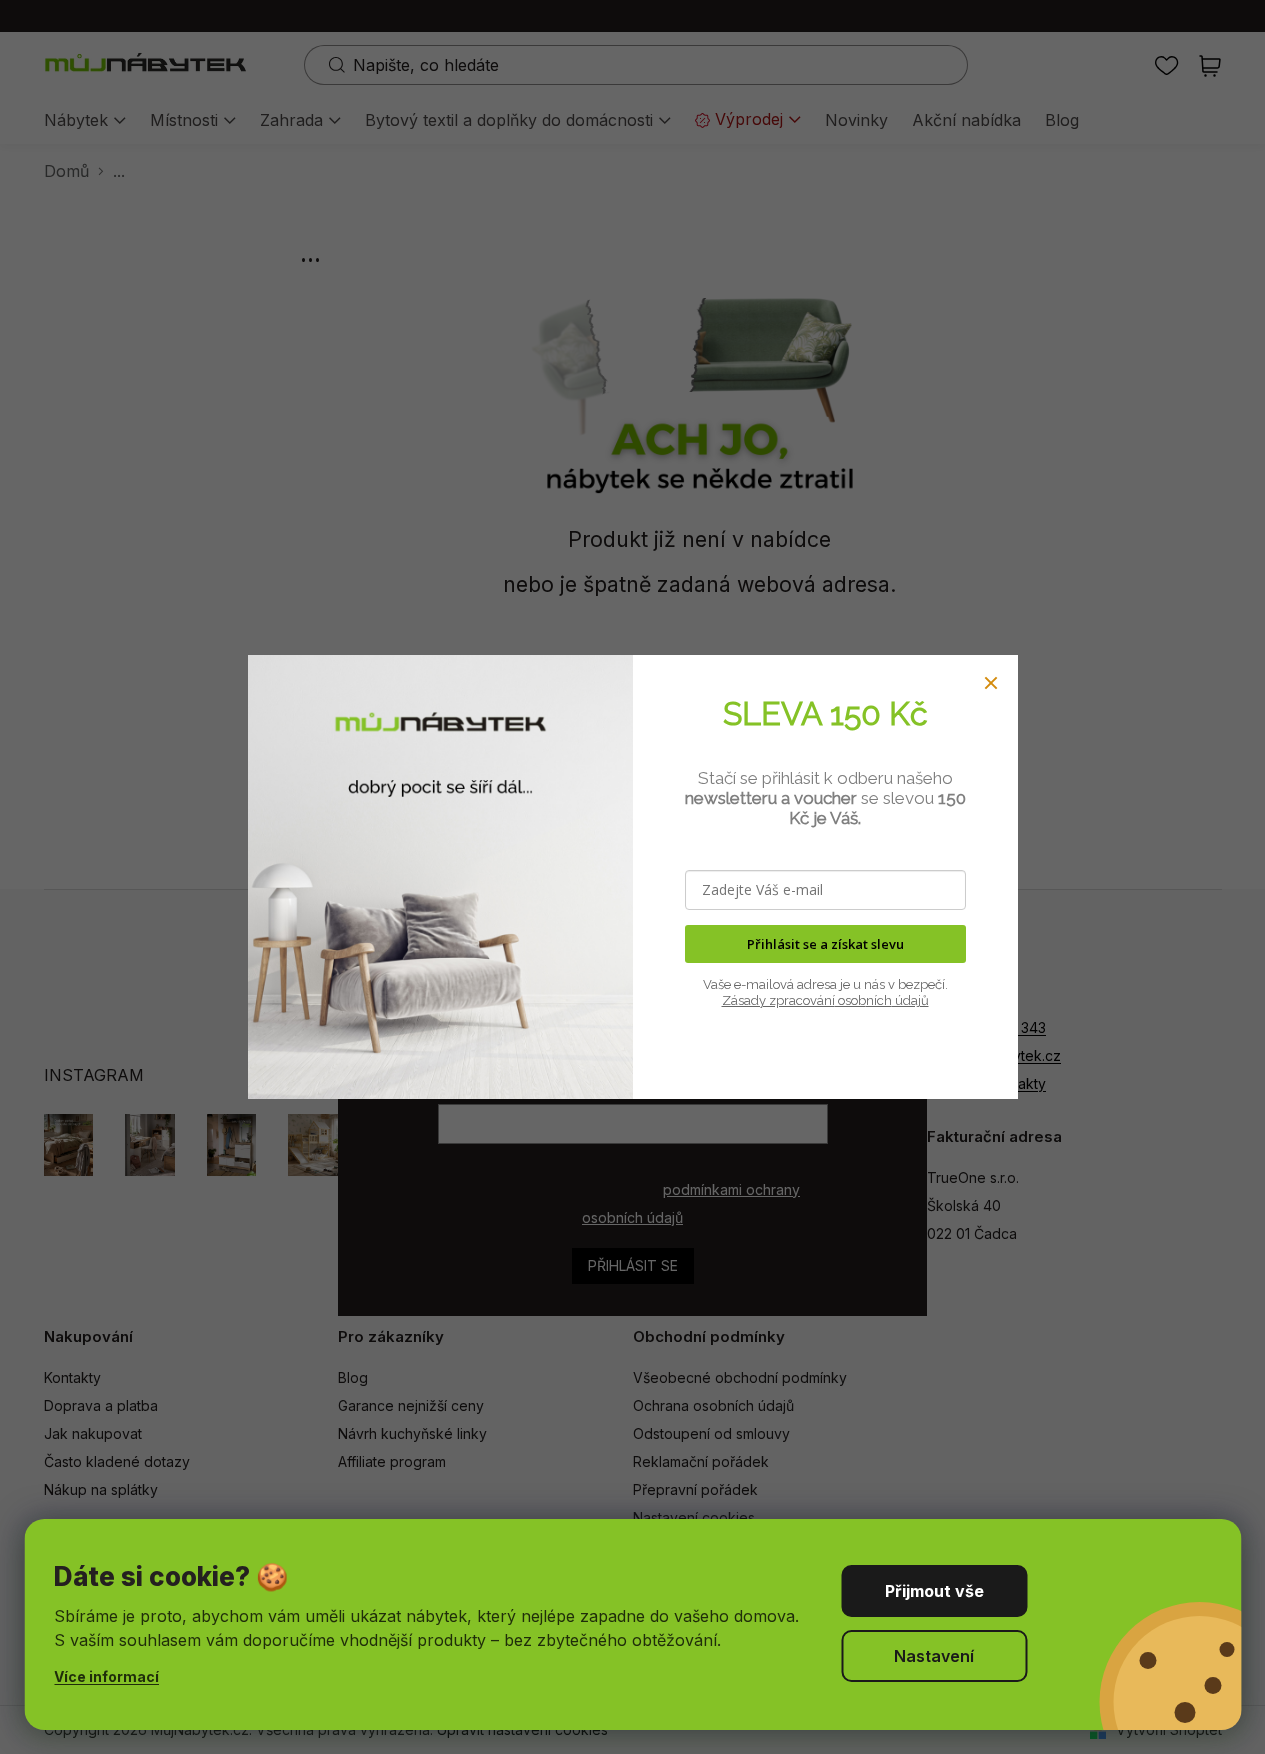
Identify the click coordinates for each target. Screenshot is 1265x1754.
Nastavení (934, 1656)
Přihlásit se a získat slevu (825, 944)
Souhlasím (934, 1591)
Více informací (106, 1676)
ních (879, 1000)
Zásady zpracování (778, 1000)
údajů (910, 1000)
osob (850, 1000)
